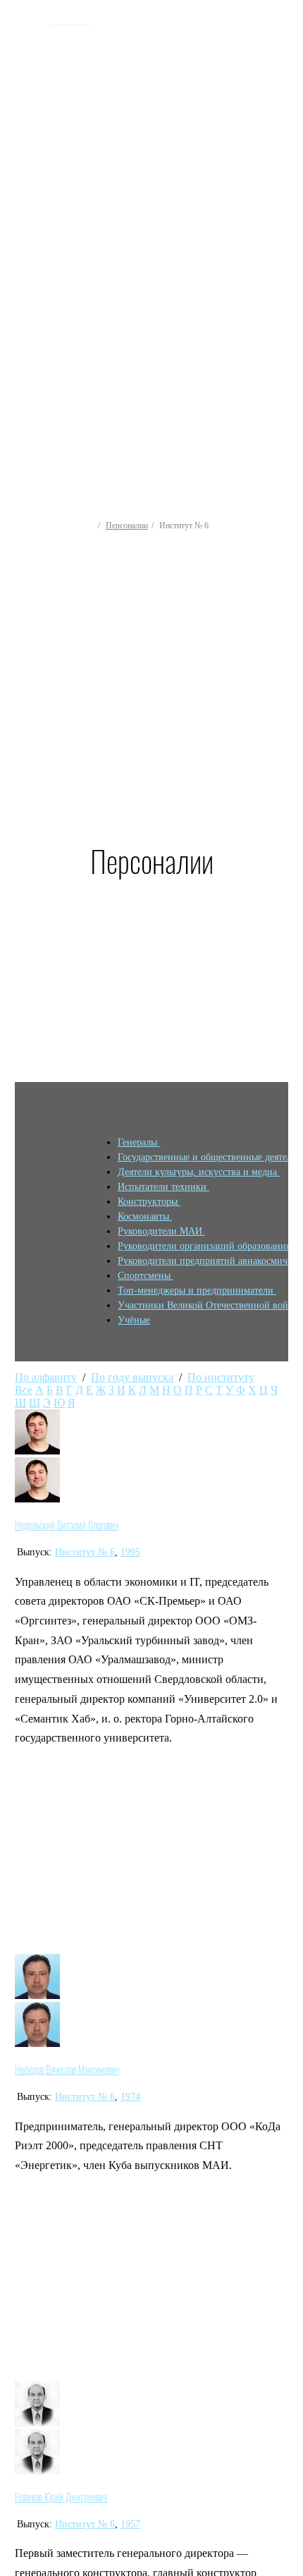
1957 (130, 2524)
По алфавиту (46, 1377)
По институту (221, 1377)
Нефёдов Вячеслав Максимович (67, 2070)
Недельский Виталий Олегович (67, 1525)
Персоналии (127, 525)
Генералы (139, 1142)
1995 (130, 1552)
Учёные (134, 1320)
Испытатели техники (163, 1187)
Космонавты (145, 1216)
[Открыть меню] (285, 212)
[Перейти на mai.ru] (28, 19)
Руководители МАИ (161, 1231)
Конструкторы (149, 1202)
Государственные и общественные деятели (209, 1157)
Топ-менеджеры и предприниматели (197, 1290)
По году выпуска (132, 1377)
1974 (130, 2097)
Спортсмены (146, 1276)
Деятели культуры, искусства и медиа (199, 1172)
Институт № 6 (85, 1552)
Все (24, 1390)
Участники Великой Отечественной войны (210, 1305)
